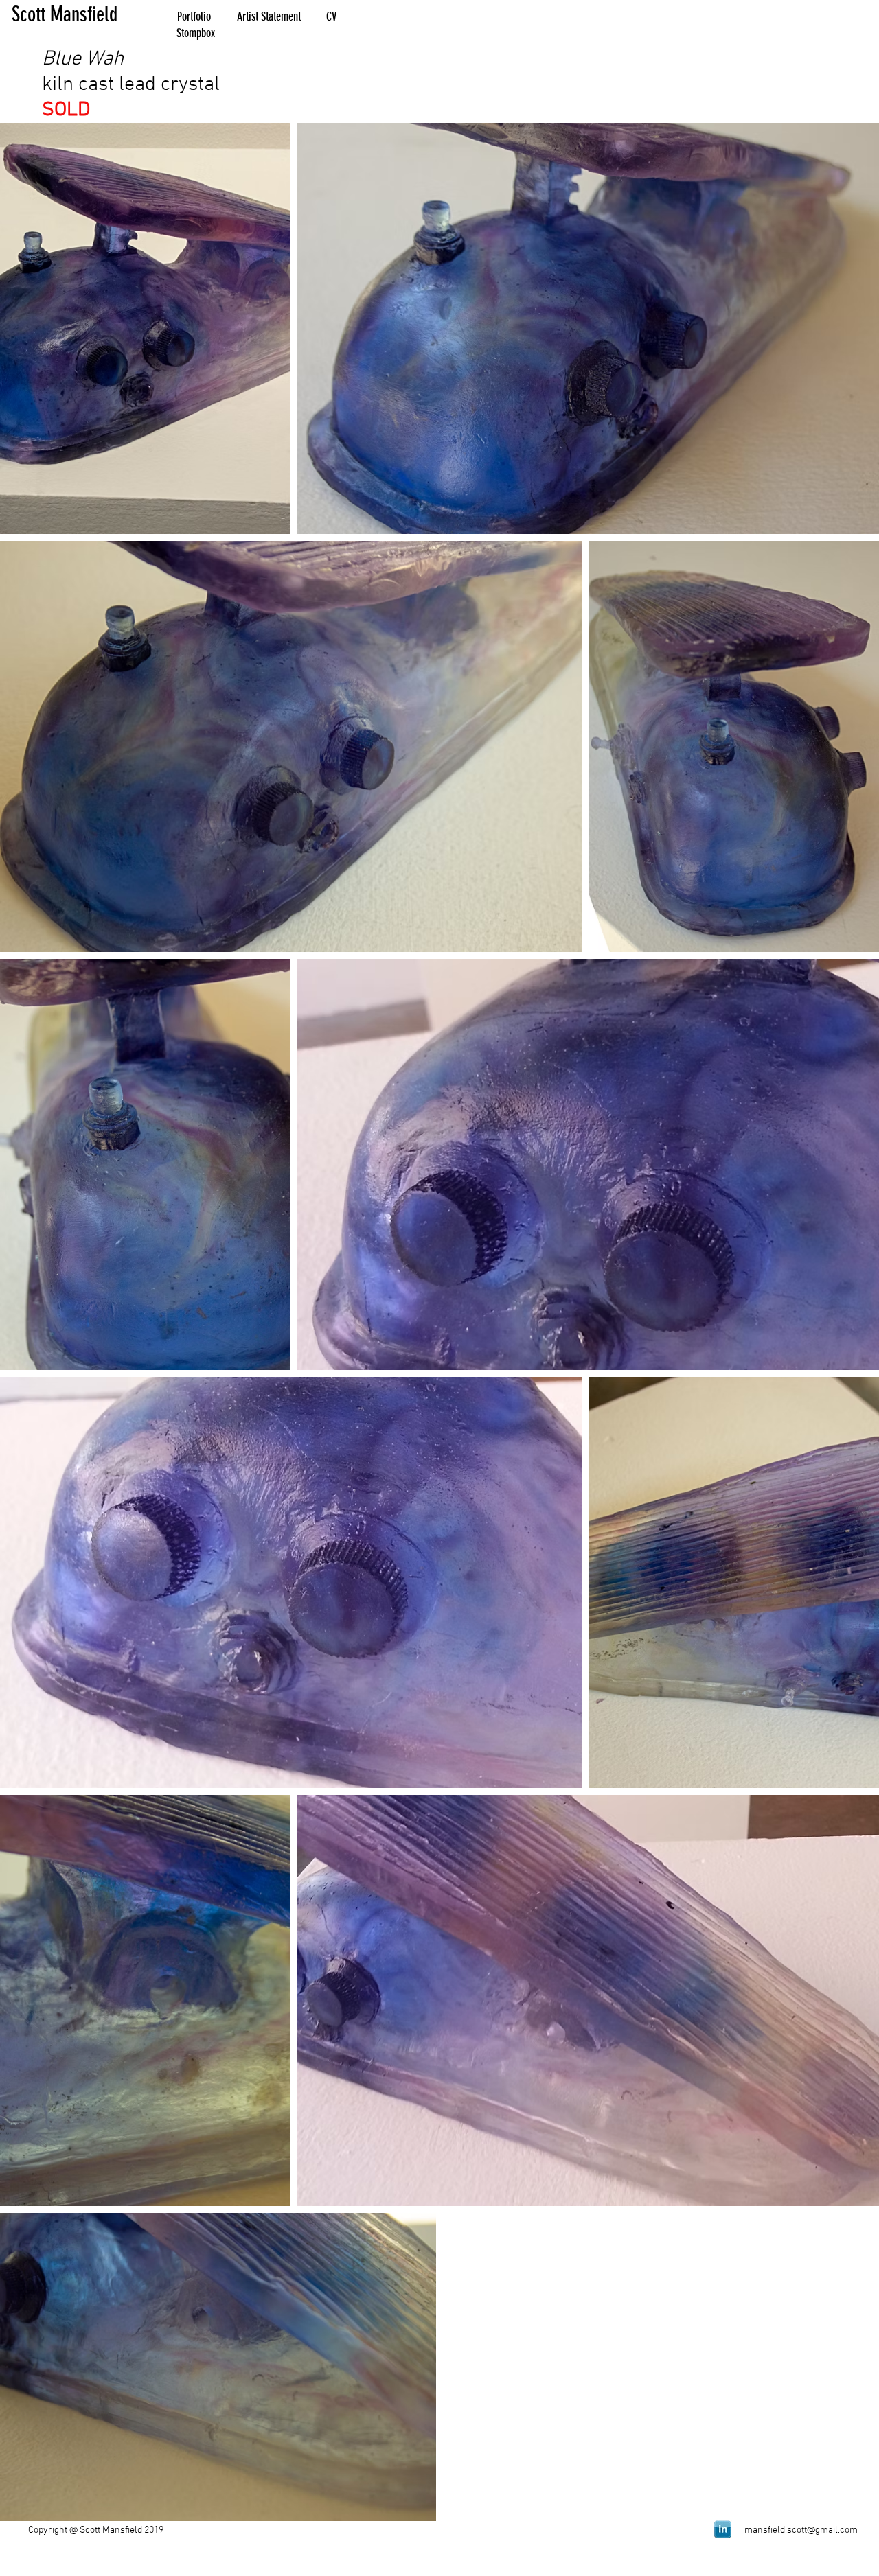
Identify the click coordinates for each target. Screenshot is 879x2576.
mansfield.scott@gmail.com (801, 2530)
